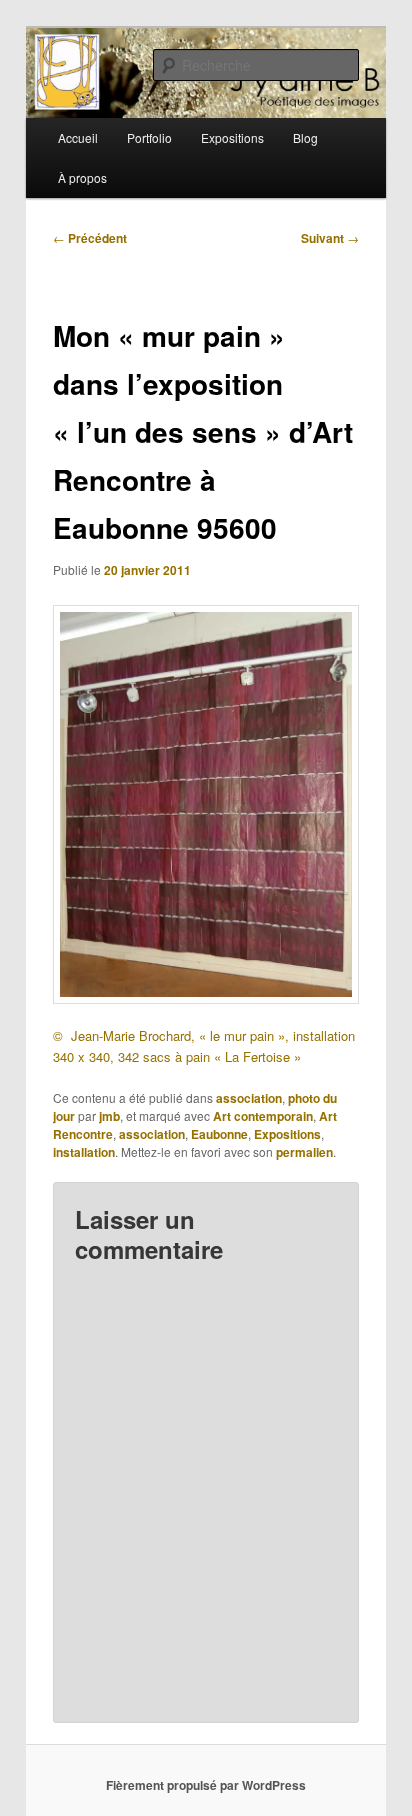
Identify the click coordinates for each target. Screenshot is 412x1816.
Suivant (330, 238)
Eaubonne (219, 1134)
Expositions (232, 137)
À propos (82, 177)
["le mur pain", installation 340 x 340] (205, 804)
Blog (305, 137)
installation (324, 1035)
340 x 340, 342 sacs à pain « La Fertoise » (177, 1056)
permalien (304, 1152)
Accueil (78, 137)
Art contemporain (263, 1116)
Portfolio (149, 137)
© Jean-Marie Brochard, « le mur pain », (173, 1035)
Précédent (90, 238)
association (249, 1098)
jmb (109, 1116)
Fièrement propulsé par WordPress (206, 1785)
